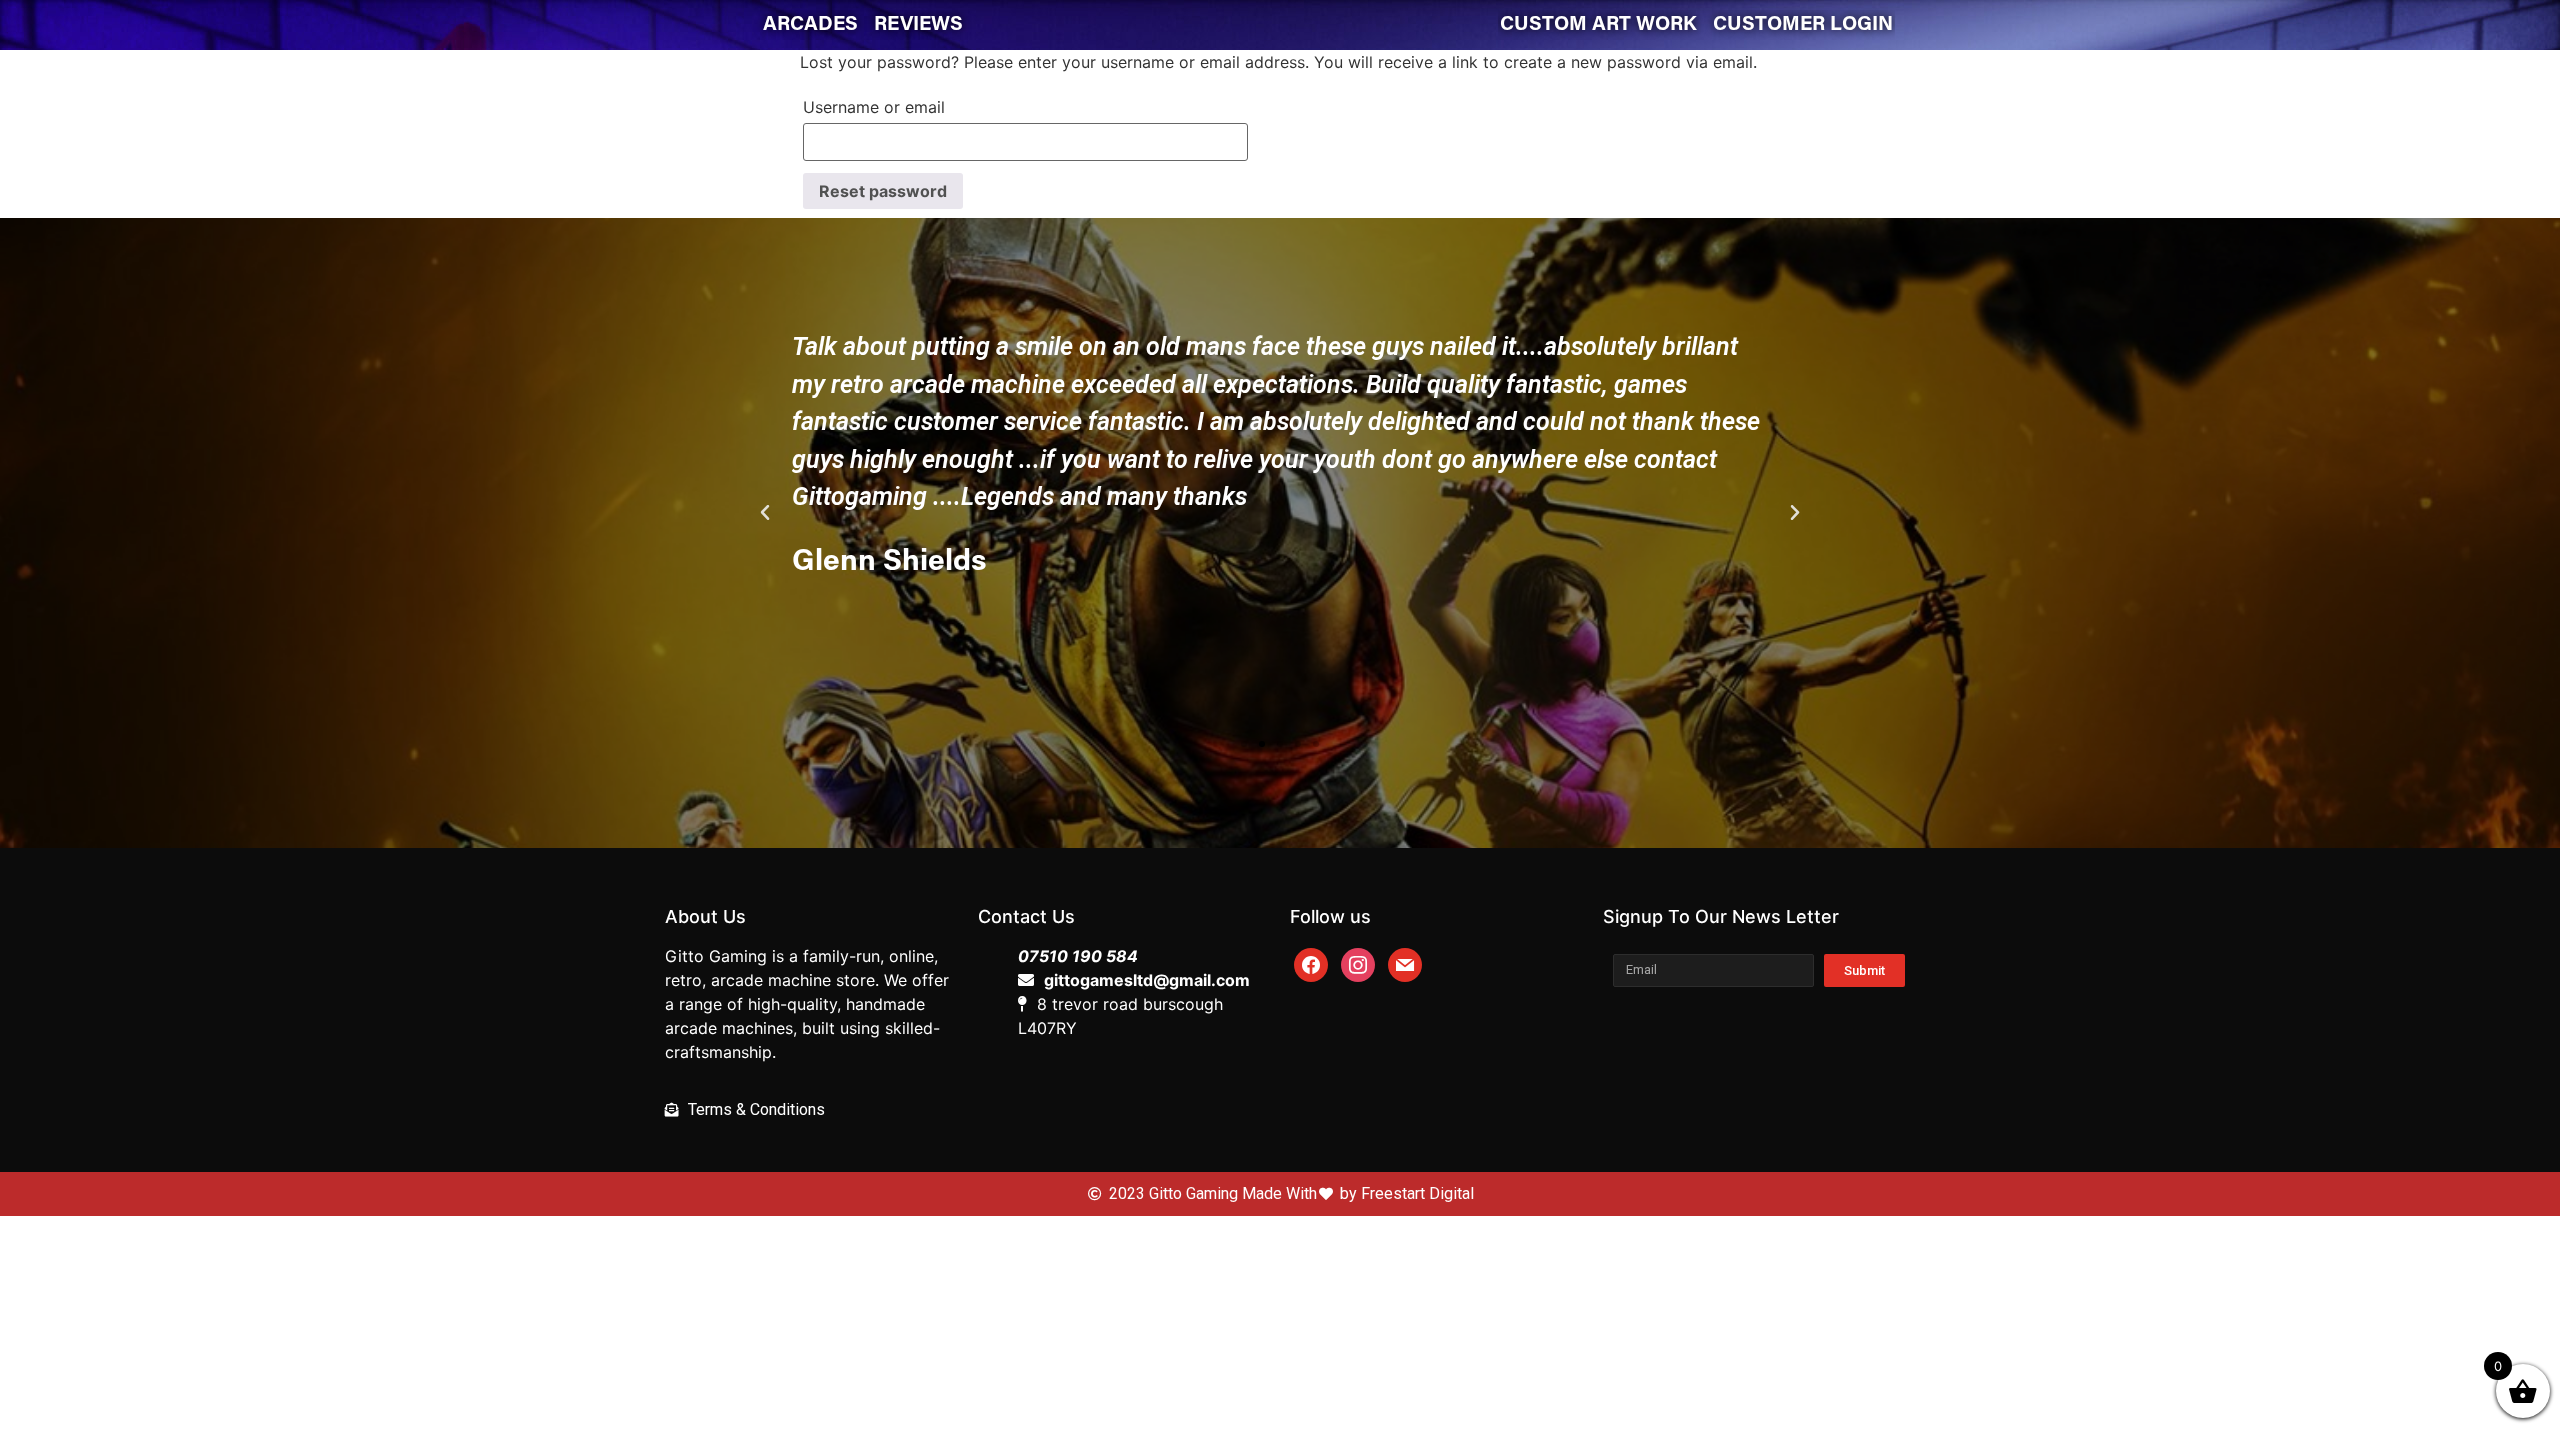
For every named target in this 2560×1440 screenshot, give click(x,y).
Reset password (883, 191)
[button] (1244, 744)
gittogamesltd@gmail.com (1147, 980)
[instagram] (1358, 963)
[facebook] (1311, 963)
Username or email (874, 107)
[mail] (1405, 963)
